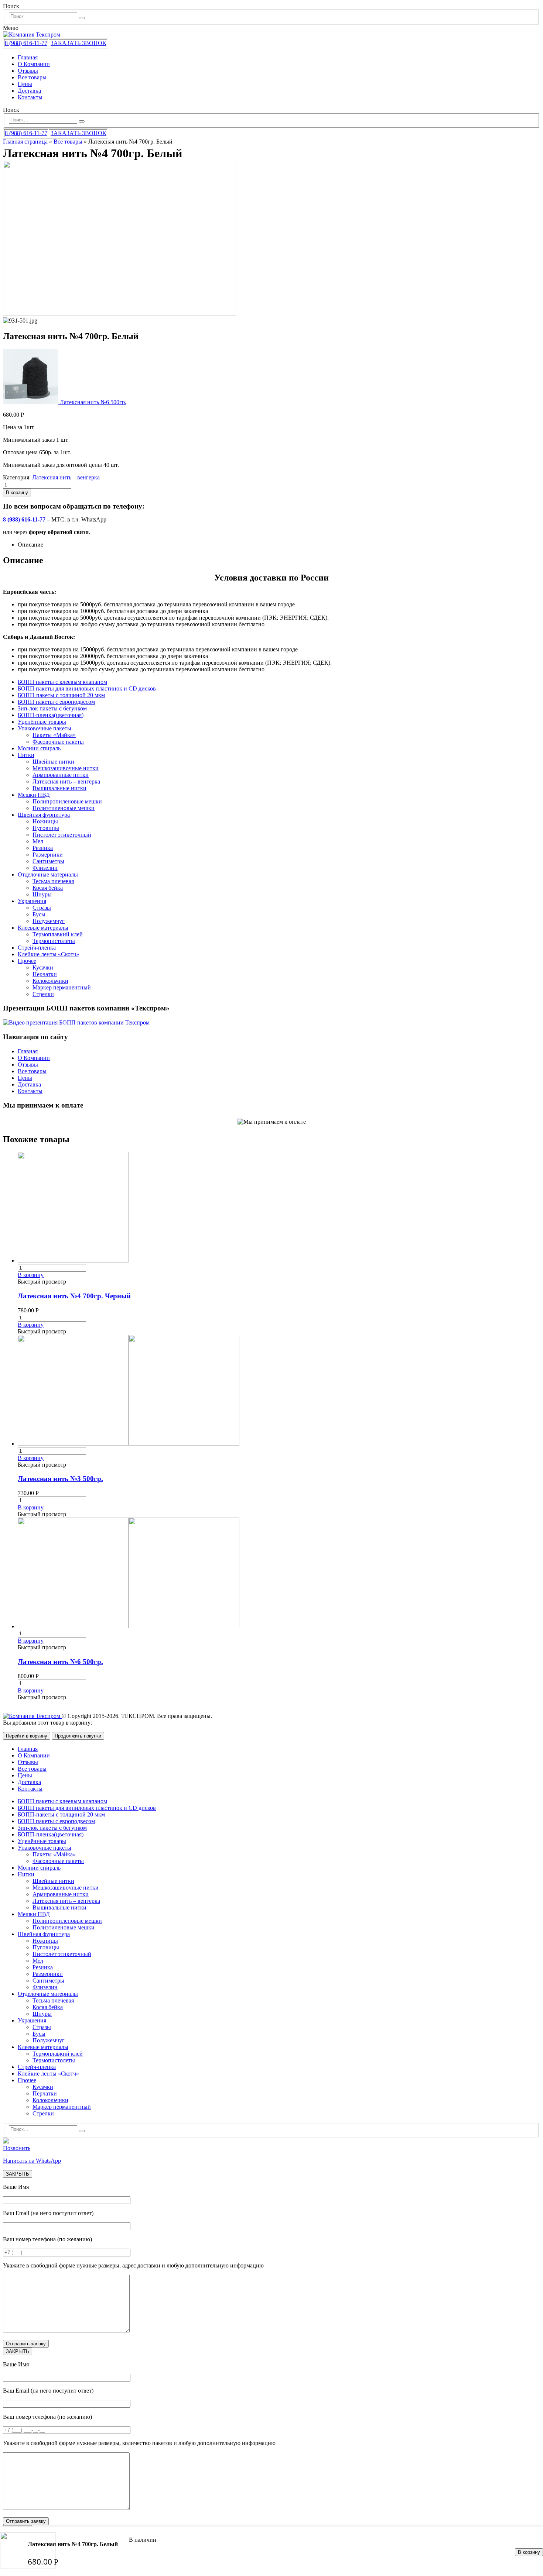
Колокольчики (50, 981)
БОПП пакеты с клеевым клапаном (62, 682)
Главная (28, 57)
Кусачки (43, 967)
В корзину (529, 2552)
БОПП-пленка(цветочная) (51, 715)
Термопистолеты (54, 941)
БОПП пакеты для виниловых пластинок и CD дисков (87, 688)
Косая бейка (48, 888)
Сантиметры (48, 861)
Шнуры (42, 894)
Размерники (48, 855)
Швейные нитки (53, 762)
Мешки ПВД (34, 795)
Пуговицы (46, 828)
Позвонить (17, 2148)
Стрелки (43, 994)
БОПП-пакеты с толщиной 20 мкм (61, 695)
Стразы (42, 908)
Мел (38, 841)
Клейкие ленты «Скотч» (48, 954)
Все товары (32, 77)
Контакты (30, 97)
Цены (25, 84)
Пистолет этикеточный (62, 835)
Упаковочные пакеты (45, 728)
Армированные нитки (61, 775)
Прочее (27, 961)
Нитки (26, 755)
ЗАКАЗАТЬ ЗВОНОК (78, 43)
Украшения (32, 901)
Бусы (39, 914)
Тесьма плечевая (53, 881)
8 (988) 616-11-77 (26, 43)
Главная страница (25, 142)
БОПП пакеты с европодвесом (56, 702)
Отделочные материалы (48, 874)
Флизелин (45, 868)
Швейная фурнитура (44, 815)
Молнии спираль (39, 748)
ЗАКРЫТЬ (18, 2174)
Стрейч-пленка (37, 948)
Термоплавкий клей (58, 934)
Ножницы (45, 821)
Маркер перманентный (62, 987)
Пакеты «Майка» (54, 735)
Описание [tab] (30, 545)
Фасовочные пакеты (58, 742)
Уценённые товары (42, 722)
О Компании (34, 64)
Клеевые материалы (43, 928)
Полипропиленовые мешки (67, 801)
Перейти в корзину (27, 1736)
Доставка (29, 91)
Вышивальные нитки (59, 788)
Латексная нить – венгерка (66, 477)
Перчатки (45, 974)
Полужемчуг (49, 921)
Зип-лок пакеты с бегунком (52, 708)
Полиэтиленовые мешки (64, 808)
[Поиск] (82, 18)
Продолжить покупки (78, 1736)
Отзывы (28, 71)
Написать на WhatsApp (32, 2161)
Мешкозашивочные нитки (66, 768)
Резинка (43, 848)
